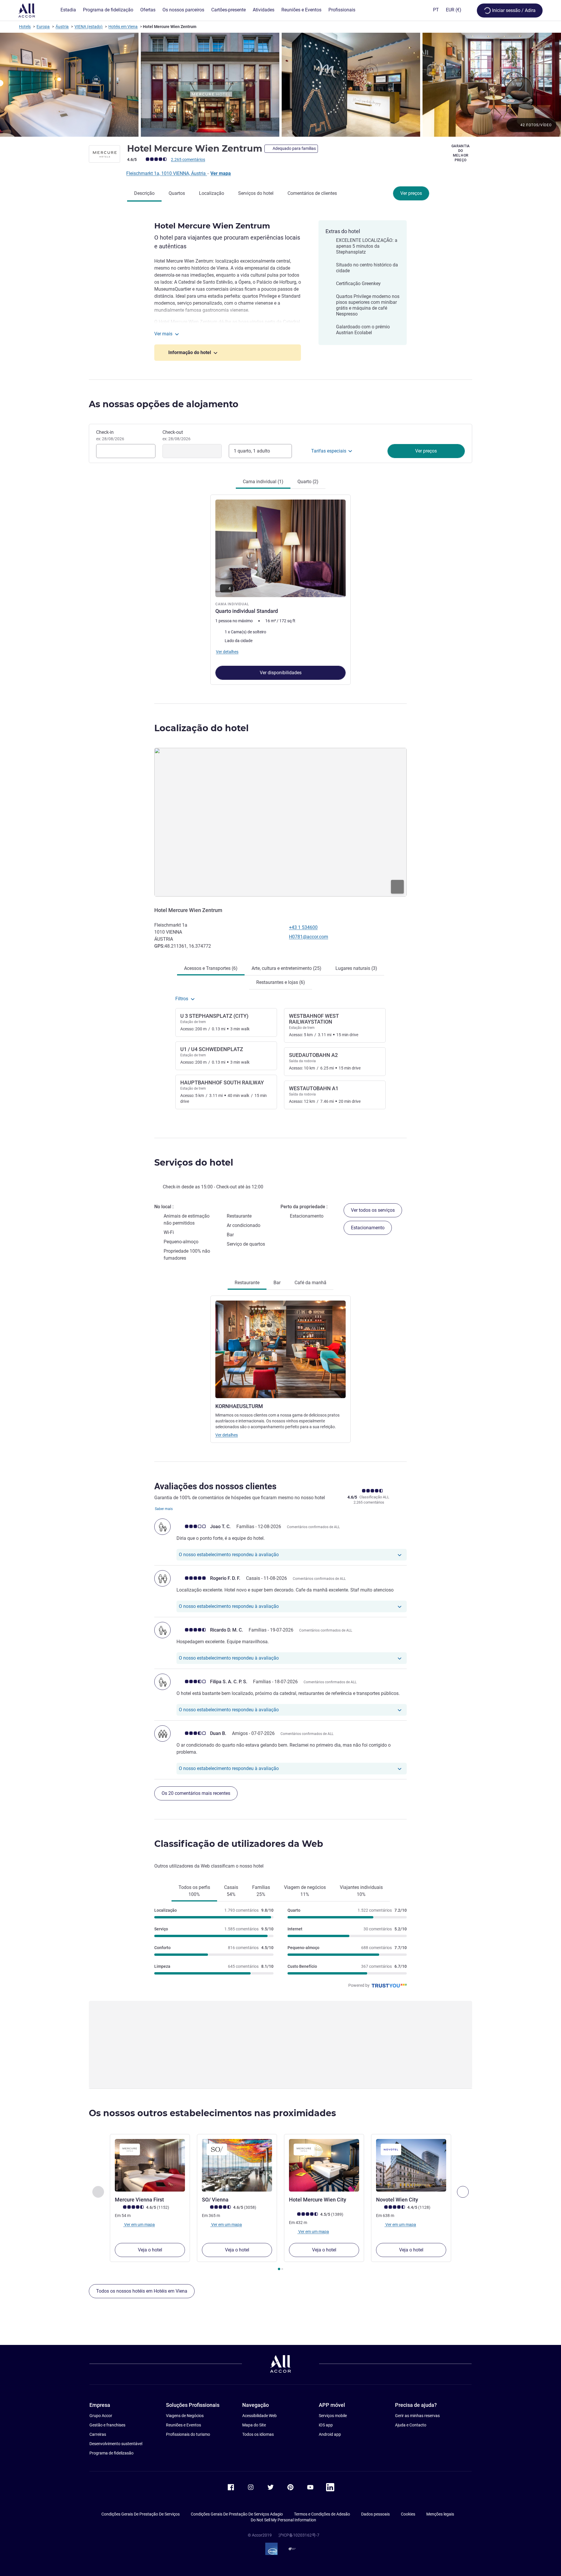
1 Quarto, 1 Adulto (252, 451)
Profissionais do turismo (188, 2434)
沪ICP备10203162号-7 (299, 2535)
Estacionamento (368, 1228)
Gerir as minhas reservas (417, 2416)
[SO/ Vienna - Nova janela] (237, 2165)
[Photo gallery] (280, 85)
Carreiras (98, 2434)
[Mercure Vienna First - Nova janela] (150, 2165)
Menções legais (440, 2514)
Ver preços (411, 193)
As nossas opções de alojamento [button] (164, 404)
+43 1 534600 (303, 927)
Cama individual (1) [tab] (263, 482)
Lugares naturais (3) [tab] (356, 968)
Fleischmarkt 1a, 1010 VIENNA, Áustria (167, 173)
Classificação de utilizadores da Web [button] (239, 1844)
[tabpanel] (280, 587)
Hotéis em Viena (123, 27)
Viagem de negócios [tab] (305, 1891)
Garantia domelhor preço (461, 153)
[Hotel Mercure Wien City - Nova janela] (324, 2165)
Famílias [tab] (261, 1891)
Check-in (110, 435)
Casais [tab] (231, 1891)
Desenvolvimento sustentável (116, 2444)
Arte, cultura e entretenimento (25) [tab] (286, 968)
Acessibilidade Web (259, 2416)
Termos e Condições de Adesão (322, 2514)
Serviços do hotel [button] (194, 1163)
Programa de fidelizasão (111, 2453)
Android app (330, 2434)
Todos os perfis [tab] (194, 1891)
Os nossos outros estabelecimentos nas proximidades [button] (212, 2113)
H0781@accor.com (309, 937)
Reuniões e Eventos (183, 2425)
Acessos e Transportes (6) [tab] (211, 968)
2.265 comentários (188, 160)
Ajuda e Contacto (411, 2425)
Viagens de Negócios (185, 2416)
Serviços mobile (333, 2416)
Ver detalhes (227, 1435)
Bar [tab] (277, 1283)
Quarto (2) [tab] (308, 482)
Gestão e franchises (107, 2425)
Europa (43, 27)
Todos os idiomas (258, 2434)
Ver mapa (221, 173)
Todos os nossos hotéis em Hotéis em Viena (142, 2291)
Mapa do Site (254, 2425)
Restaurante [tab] (247, 1283)
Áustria (62, 27)
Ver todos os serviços (373, 1210)
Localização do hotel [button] (201, 728)
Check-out (176, 435)
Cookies (408, 2514)
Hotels (25, 27)
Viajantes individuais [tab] (361, 1891)
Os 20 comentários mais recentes (196, 1793)
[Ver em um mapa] (280, 822)
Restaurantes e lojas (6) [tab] (281, 982)
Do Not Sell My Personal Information (283, 2520)
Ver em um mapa (139, 2225)
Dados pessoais (375, 2514)
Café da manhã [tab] (310, 1283)
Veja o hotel (150, 2250)
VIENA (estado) (89, 27)
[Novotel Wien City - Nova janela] (411, 2165)
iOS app (326, 2425)
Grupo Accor (101, 2416)
